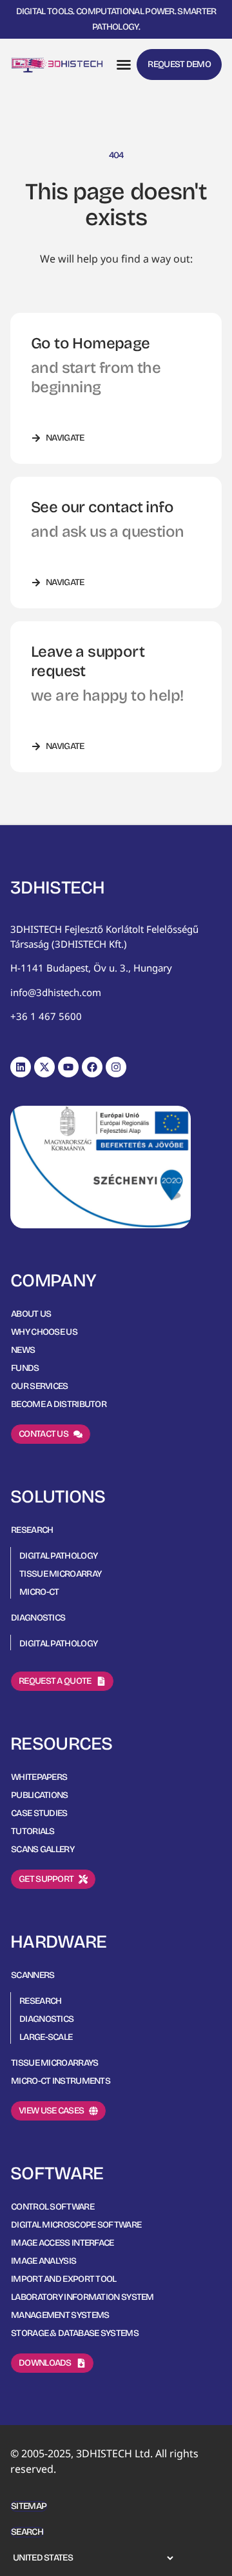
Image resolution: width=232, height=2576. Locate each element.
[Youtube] (68, 1067)
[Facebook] (92, 1067)
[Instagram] (116, 1067)
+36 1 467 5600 (46, 1016)
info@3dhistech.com (56, 992)
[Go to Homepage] (57, 65)
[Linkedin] (21, 1067)
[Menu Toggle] (124, 65)
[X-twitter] (44, 1067)
